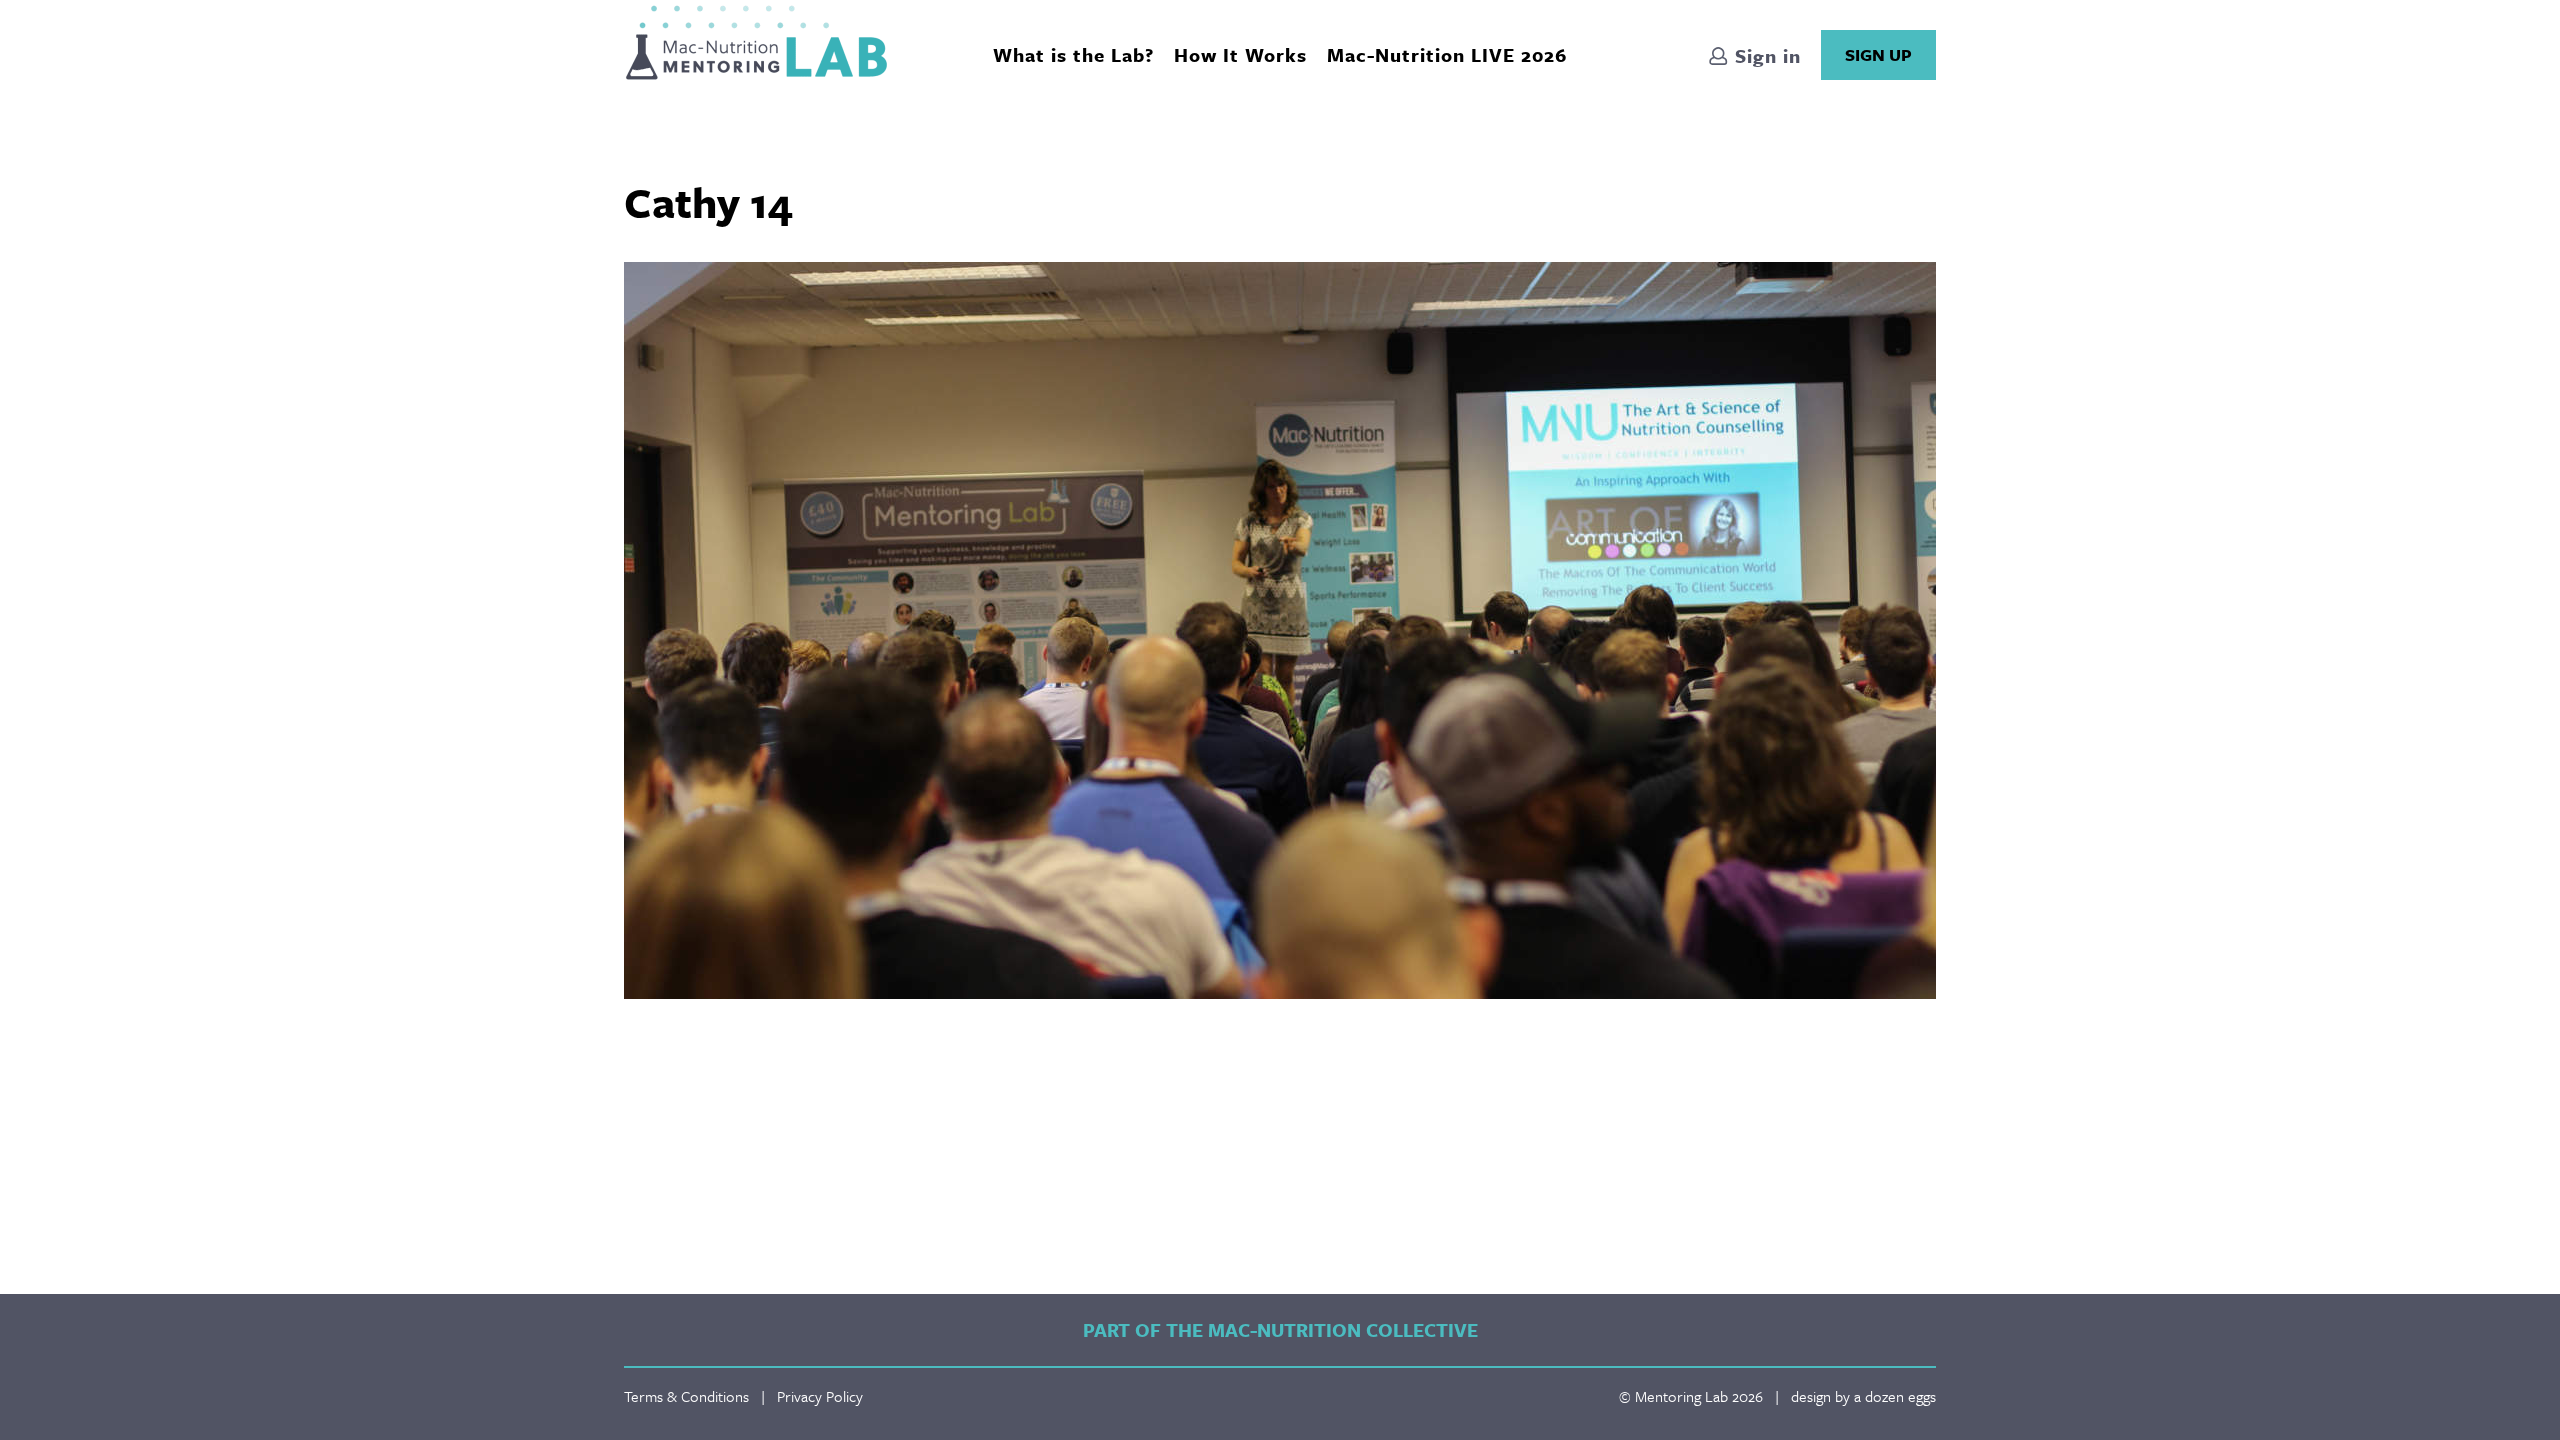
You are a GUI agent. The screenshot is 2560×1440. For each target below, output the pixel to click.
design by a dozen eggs (1863, 1396)
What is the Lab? (1073, 54)
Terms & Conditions (686, 1396)
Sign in (1765, 55)
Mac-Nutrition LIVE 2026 (1447, 54)
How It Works (1240, 54)
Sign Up (1878, 54)
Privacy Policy (820, 1396)
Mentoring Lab (756, 42)
